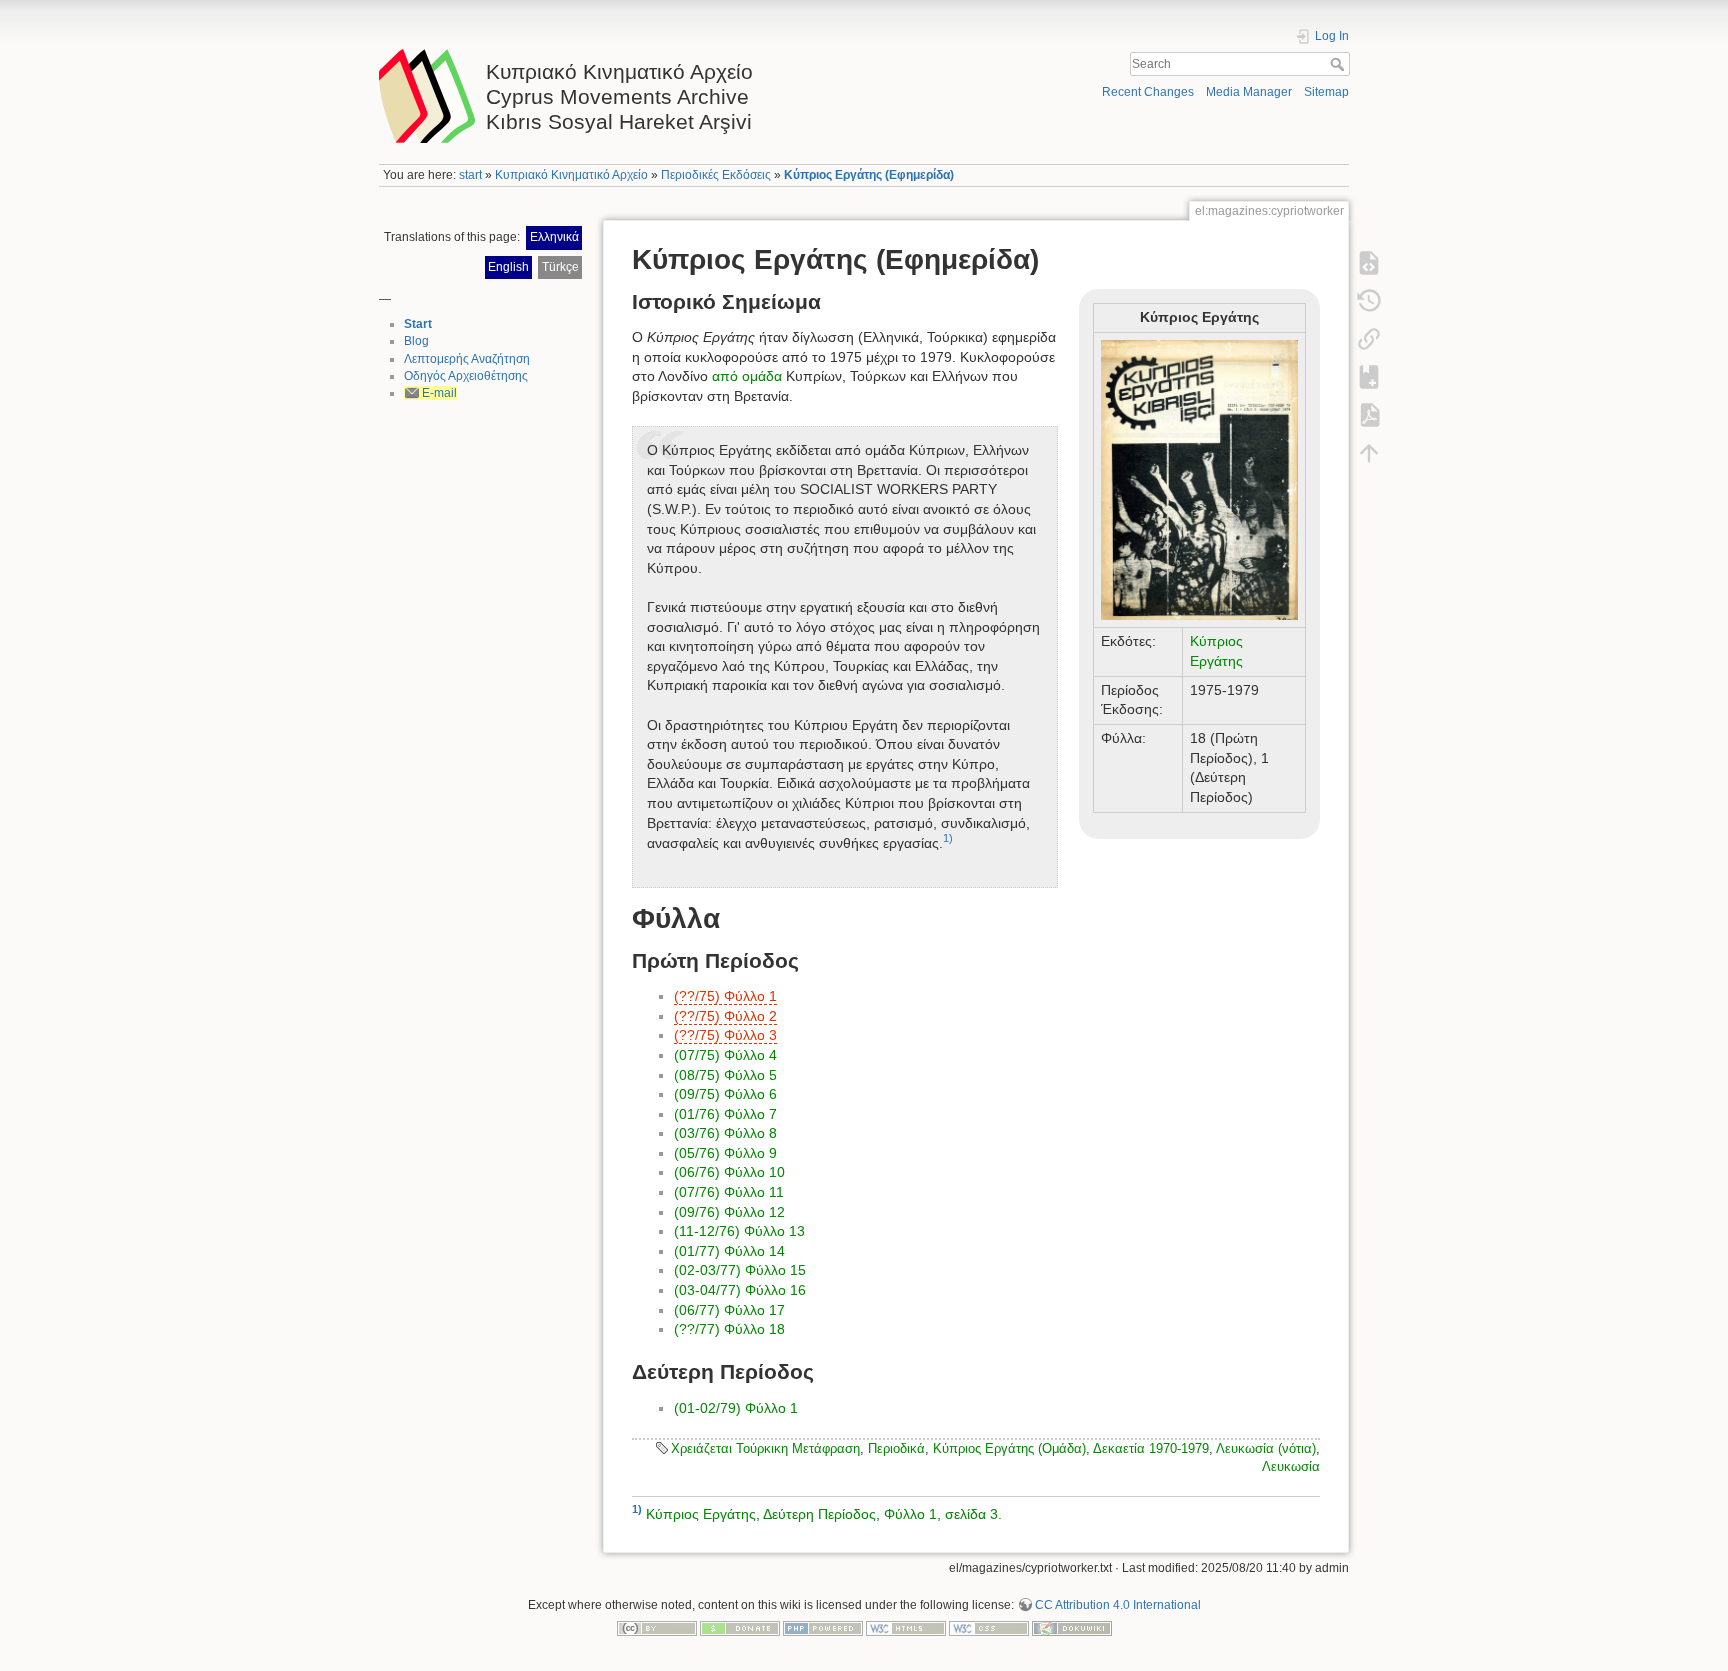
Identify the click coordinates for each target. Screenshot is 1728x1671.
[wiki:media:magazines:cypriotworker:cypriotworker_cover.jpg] (1199, 480)
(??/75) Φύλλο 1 (725, 996)
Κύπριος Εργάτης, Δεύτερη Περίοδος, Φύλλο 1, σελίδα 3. (824, 1513)
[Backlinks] (1369, 339)
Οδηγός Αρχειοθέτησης (466, 376)
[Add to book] (1369, 377)
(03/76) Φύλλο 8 (725, 1133)
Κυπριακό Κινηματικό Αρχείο (571, 175)
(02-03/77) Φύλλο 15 (740, 1270)
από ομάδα (747, 376)
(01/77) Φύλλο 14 (729, 1251)
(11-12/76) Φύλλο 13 (739, 1231)
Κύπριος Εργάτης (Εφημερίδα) (869, 175)
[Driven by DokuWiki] (1072, 1628)
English (508, 267)
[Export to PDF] (1369, 415)
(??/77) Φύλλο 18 (729, 1329)
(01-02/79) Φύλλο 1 (736, 1408)
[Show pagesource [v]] (1369, 263)
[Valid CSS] (989, 1628)
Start (418, 324)
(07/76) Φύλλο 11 (729, 1192)
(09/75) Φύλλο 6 (725, 1094)
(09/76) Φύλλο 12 (729, 1212)
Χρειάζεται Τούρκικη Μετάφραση (765, 1448)
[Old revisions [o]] (1369, 301)
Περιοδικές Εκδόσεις (716, 175)
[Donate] (740, 1628)
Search (1339, 64)
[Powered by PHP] (823, 1628)
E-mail (439, 393)
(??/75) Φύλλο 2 (725, 1016)
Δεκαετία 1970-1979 (1151, 1448)
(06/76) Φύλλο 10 (729, 1172)
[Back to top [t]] (1369, 453)
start (470, 175)
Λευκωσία (1291, 1466)
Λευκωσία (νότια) (1266, 1448)
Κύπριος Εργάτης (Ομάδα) (1009, 1448)
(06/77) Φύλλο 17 (729, 1310)
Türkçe (560, 267)
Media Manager (1249, 92)
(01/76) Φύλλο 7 (725, 1114)
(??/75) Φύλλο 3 (725, 1035)
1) (948, 838)
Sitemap (1326, 92)
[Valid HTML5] (906, 1628)
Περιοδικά (896, 1448)
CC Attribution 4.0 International (1118, 1605)
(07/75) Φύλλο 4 (725, 1055)
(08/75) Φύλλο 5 (725, 1075)
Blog (416, 341)
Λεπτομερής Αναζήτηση (467, 359)
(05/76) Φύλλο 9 (725, 1153)
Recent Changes (1148, 92)
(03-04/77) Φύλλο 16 (740, 1290)
